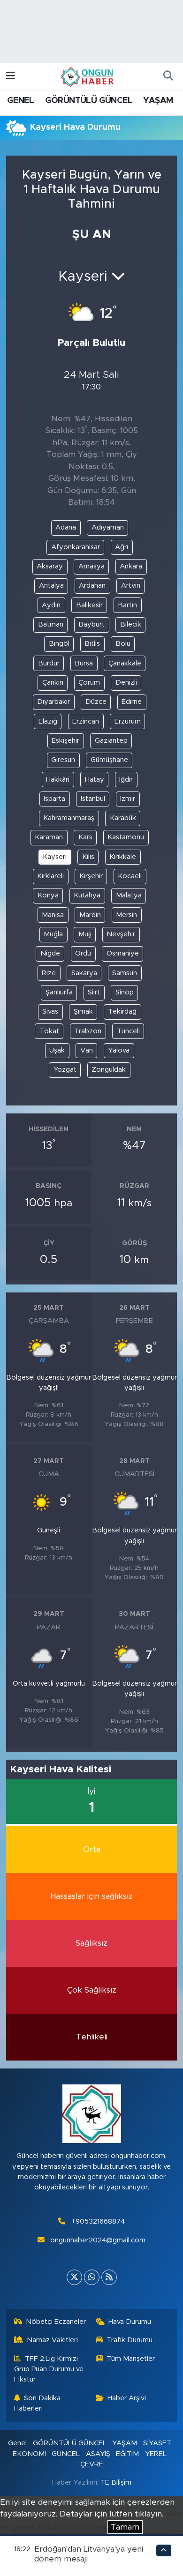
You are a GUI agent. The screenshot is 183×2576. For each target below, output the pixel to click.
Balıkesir (89, 605)
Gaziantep (111, 741)
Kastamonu (126, 837)
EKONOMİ (29, 2454)
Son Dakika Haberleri (38, 2403)
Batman (51, 624)
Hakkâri (58, 780)
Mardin (90, 915)
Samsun (125, 973)
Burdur (49, 663)
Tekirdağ (122, 1012)
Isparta (54, 799)
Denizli (126, 683)
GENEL (20, 101)
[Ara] (168, 76)
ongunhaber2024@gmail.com (98, 2240)
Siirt (94, 992)
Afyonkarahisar (76, 547)
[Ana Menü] (11, 76)
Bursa (84, 663)
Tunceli (128, 1031)
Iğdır (126, 780)
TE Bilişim (116, 2483)
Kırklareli (50, 876)
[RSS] (109, 2277)
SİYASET (157, 2443)
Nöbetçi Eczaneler (56, 2322)
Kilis (88, 857)
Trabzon (88, 1031)
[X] (74, 2277)
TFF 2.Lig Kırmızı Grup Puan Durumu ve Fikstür (49, 2369)
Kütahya (87, 895)
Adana (66, 527)
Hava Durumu (130, 2322)
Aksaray (50, 566)
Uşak (57, 1050)
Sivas (50, 1012)
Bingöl (59, 644)
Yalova (119, 1050)
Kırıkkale (123, 857)
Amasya (91, 566)
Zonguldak (109, 1070)
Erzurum (128, 721)
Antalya (51, 586)
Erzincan (86, 721)
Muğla (53, 934)
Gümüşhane (109, 760)
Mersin (126, 915)
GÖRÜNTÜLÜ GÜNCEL (89, 101)
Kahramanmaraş (69, 818)
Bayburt (91, 624)
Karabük (123, 818)
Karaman (49, 837)
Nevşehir (121, 934)
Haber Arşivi (127, 2398)
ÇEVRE (92, 2464)
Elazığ (48, 721)
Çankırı (53, 683)
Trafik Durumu (130, 2340)
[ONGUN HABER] (87, 76)
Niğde (50, 953)
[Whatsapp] (92, 2277)
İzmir (128, 799)
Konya (48, 895)
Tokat (49, 1031)
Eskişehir (65, 741)
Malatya (129, 895)
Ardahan (92, 586)
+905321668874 (98, 2221)
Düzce (96, 702)
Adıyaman (108, 527)
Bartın (127, 605)
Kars (85, 837)
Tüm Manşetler (131, 2359)
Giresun (63, 760)
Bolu (123, 644)
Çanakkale (125, 663)
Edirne (132, 702)
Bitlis (92, 644)
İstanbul (93, 799)
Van (87, 1050)
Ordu (83, 953)
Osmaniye (123, 953)
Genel (17, 2443)
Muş (85, 934)
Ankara (131, 566)
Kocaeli (130, 876)
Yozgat (65, 1070)
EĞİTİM (127, 2454)
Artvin (131, 586)
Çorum (89, 683)
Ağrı (122, 547)
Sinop (125, 992)
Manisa (53, 915)
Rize (49, 973)
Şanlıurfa (59, 992)
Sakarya (84, 973)
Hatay (95, 780)
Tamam (125, 2527)
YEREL (156, 2454)
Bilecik (131, 624)
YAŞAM (158, 101)
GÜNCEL (66, 2454)
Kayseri (55, 857)
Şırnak (83, 1012)
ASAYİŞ (98, 2454)
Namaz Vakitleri (52, 2340)
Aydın (51, 605)
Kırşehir (91, 876)
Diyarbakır (53, 702)
